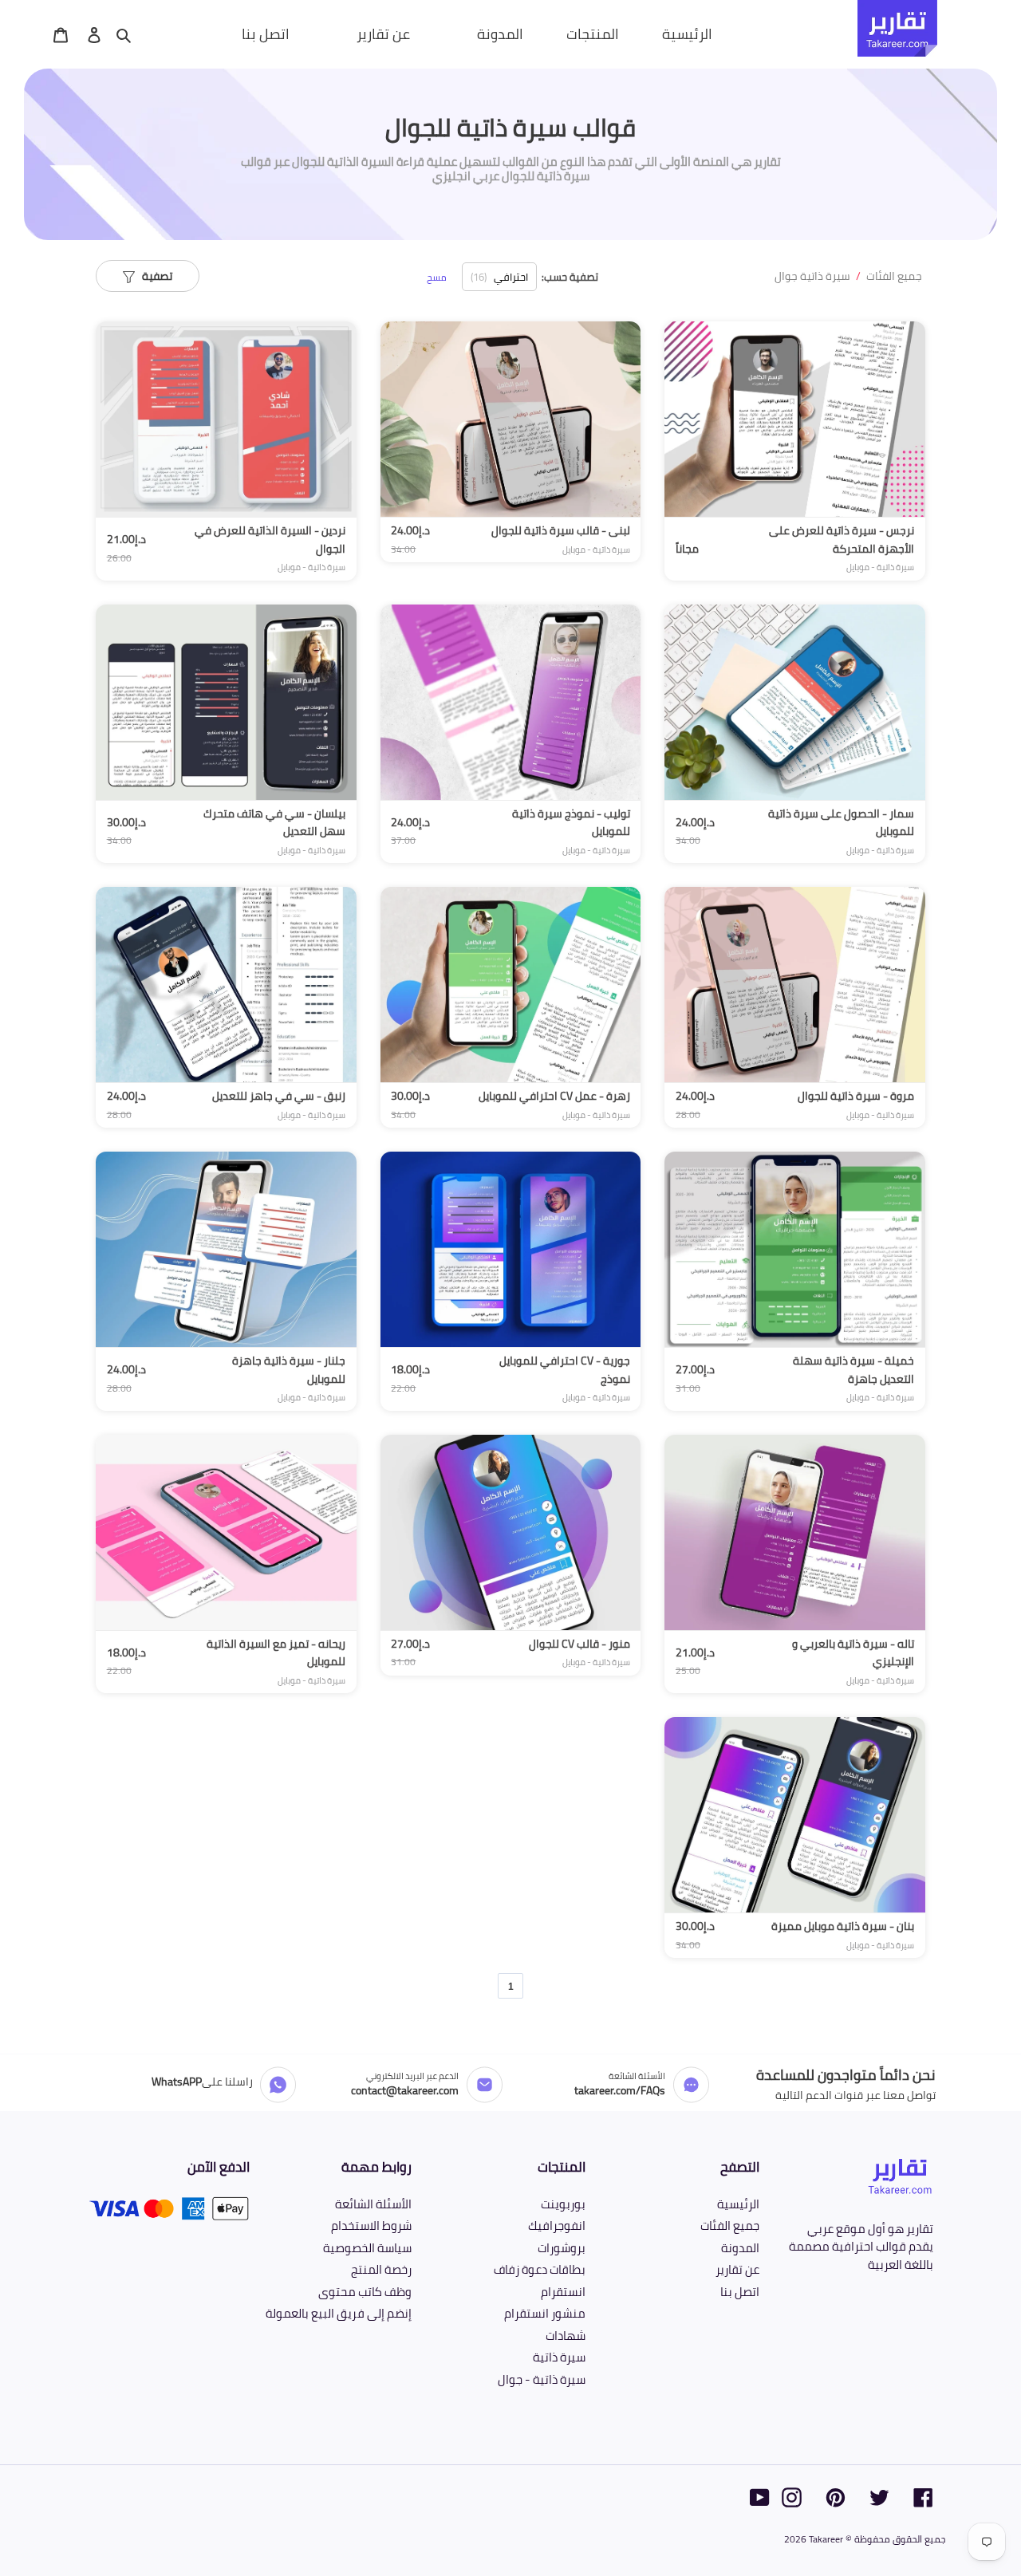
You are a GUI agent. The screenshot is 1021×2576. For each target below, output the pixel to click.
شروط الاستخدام (371, 2225)
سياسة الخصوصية (367, 2248)
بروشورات (562, 2248)
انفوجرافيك (557, 2225)
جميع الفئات (894, 276)
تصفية (154, 276)
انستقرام (563, 2292)
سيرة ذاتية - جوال (542, 2379)
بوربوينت (563, 2204)
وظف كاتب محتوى (365, 2292)
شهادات (566, 2336)
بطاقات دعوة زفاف (540, 2269)
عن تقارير (737, 2269)
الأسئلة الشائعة (373, 2204)
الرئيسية (738, 2204)
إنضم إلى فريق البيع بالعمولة (339, 2313)
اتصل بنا (740, 2292)
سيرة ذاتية (559, 2357)
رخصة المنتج (381, 2269)
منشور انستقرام (545, 2313)
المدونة (740, 2248)
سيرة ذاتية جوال (812, 276)
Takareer (826, 2539)
